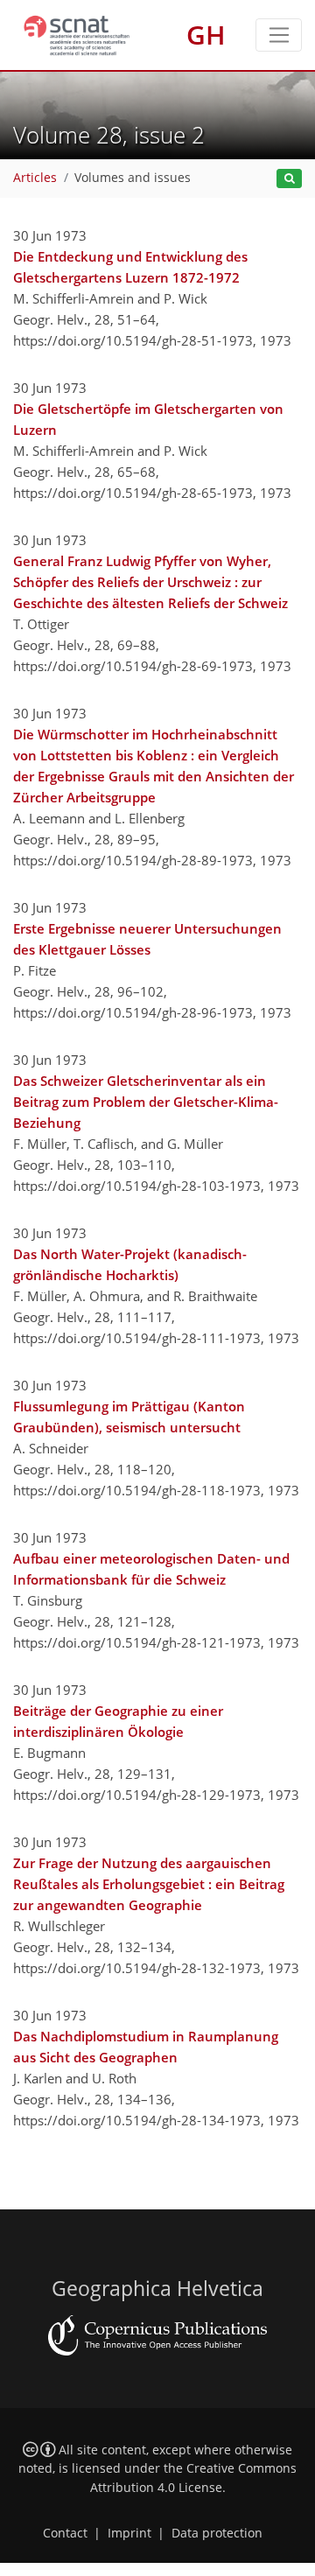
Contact (65, 2533)
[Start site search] (289, 179)
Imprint (129, 2533)
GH (206, 35)
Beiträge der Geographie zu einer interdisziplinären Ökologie (118, 1721)
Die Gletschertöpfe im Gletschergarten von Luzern (148, 419)
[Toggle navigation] (279, 35)
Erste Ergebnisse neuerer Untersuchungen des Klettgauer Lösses (147, 939)
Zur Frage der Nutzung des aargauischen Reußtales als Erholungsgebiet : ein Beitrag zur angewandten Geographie (149, 1884)
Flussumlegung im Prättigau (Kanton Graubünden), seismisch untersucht (129, 1417)
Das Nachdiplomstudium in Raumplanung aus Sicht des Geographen (146, 2047)
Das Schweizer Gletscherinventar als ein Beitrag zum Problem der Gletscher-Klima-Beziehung (146, 1102)
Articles (35, 178)
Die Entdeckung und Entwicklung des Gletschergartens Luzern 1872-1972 (130, 267)
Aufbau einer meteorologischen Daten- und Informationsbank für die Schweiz (151, 1569)
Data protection (217, 2533)
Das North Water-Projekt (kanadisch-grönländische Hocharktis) (130, 1264)
